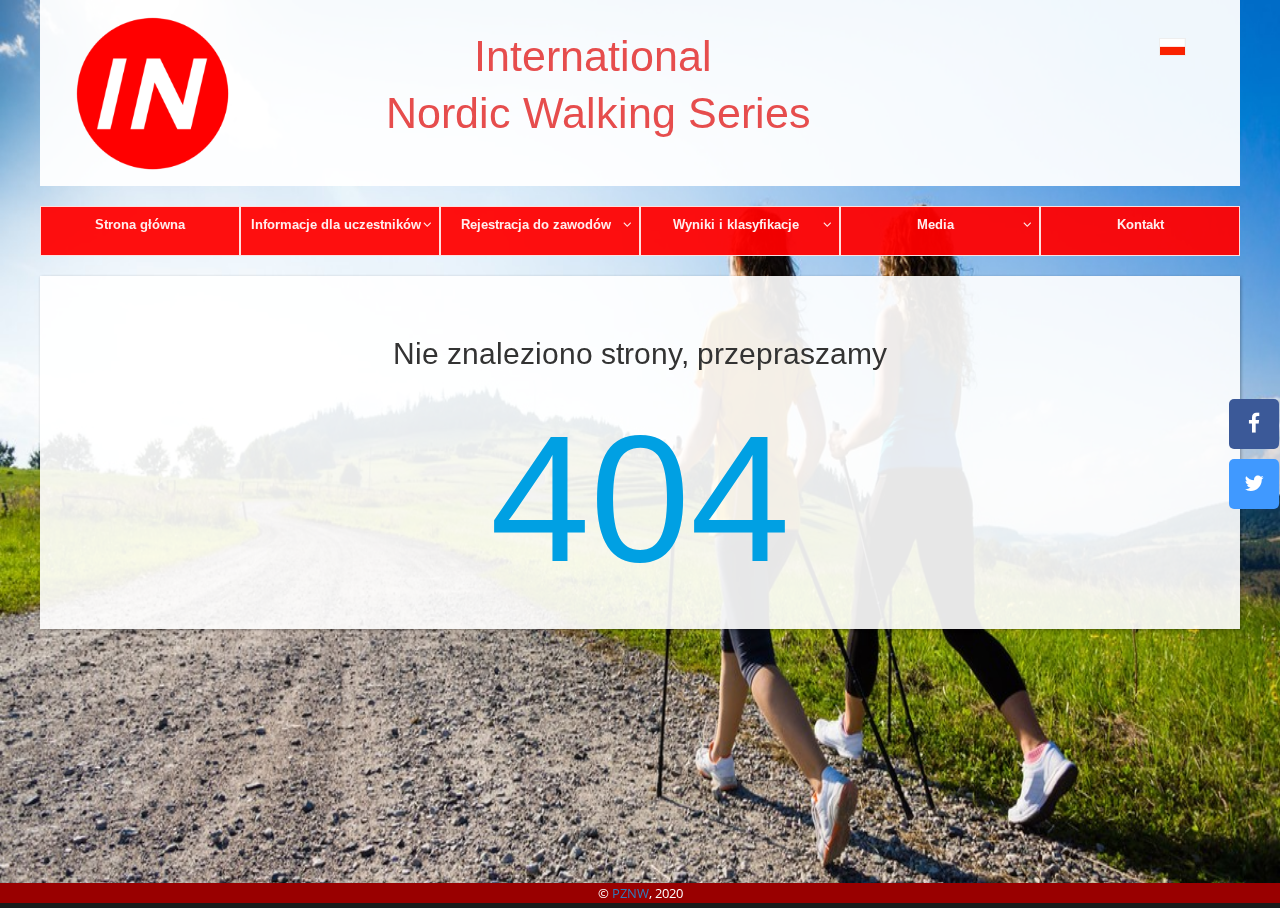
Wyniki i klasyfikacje (736, 224)
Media (935, 224)
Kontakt (1140, 224)
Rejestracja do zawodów (536, 224)
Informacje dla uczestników (336, 224)
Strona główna (140, 224)
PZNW (630, 893)
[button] (1127, 46)
